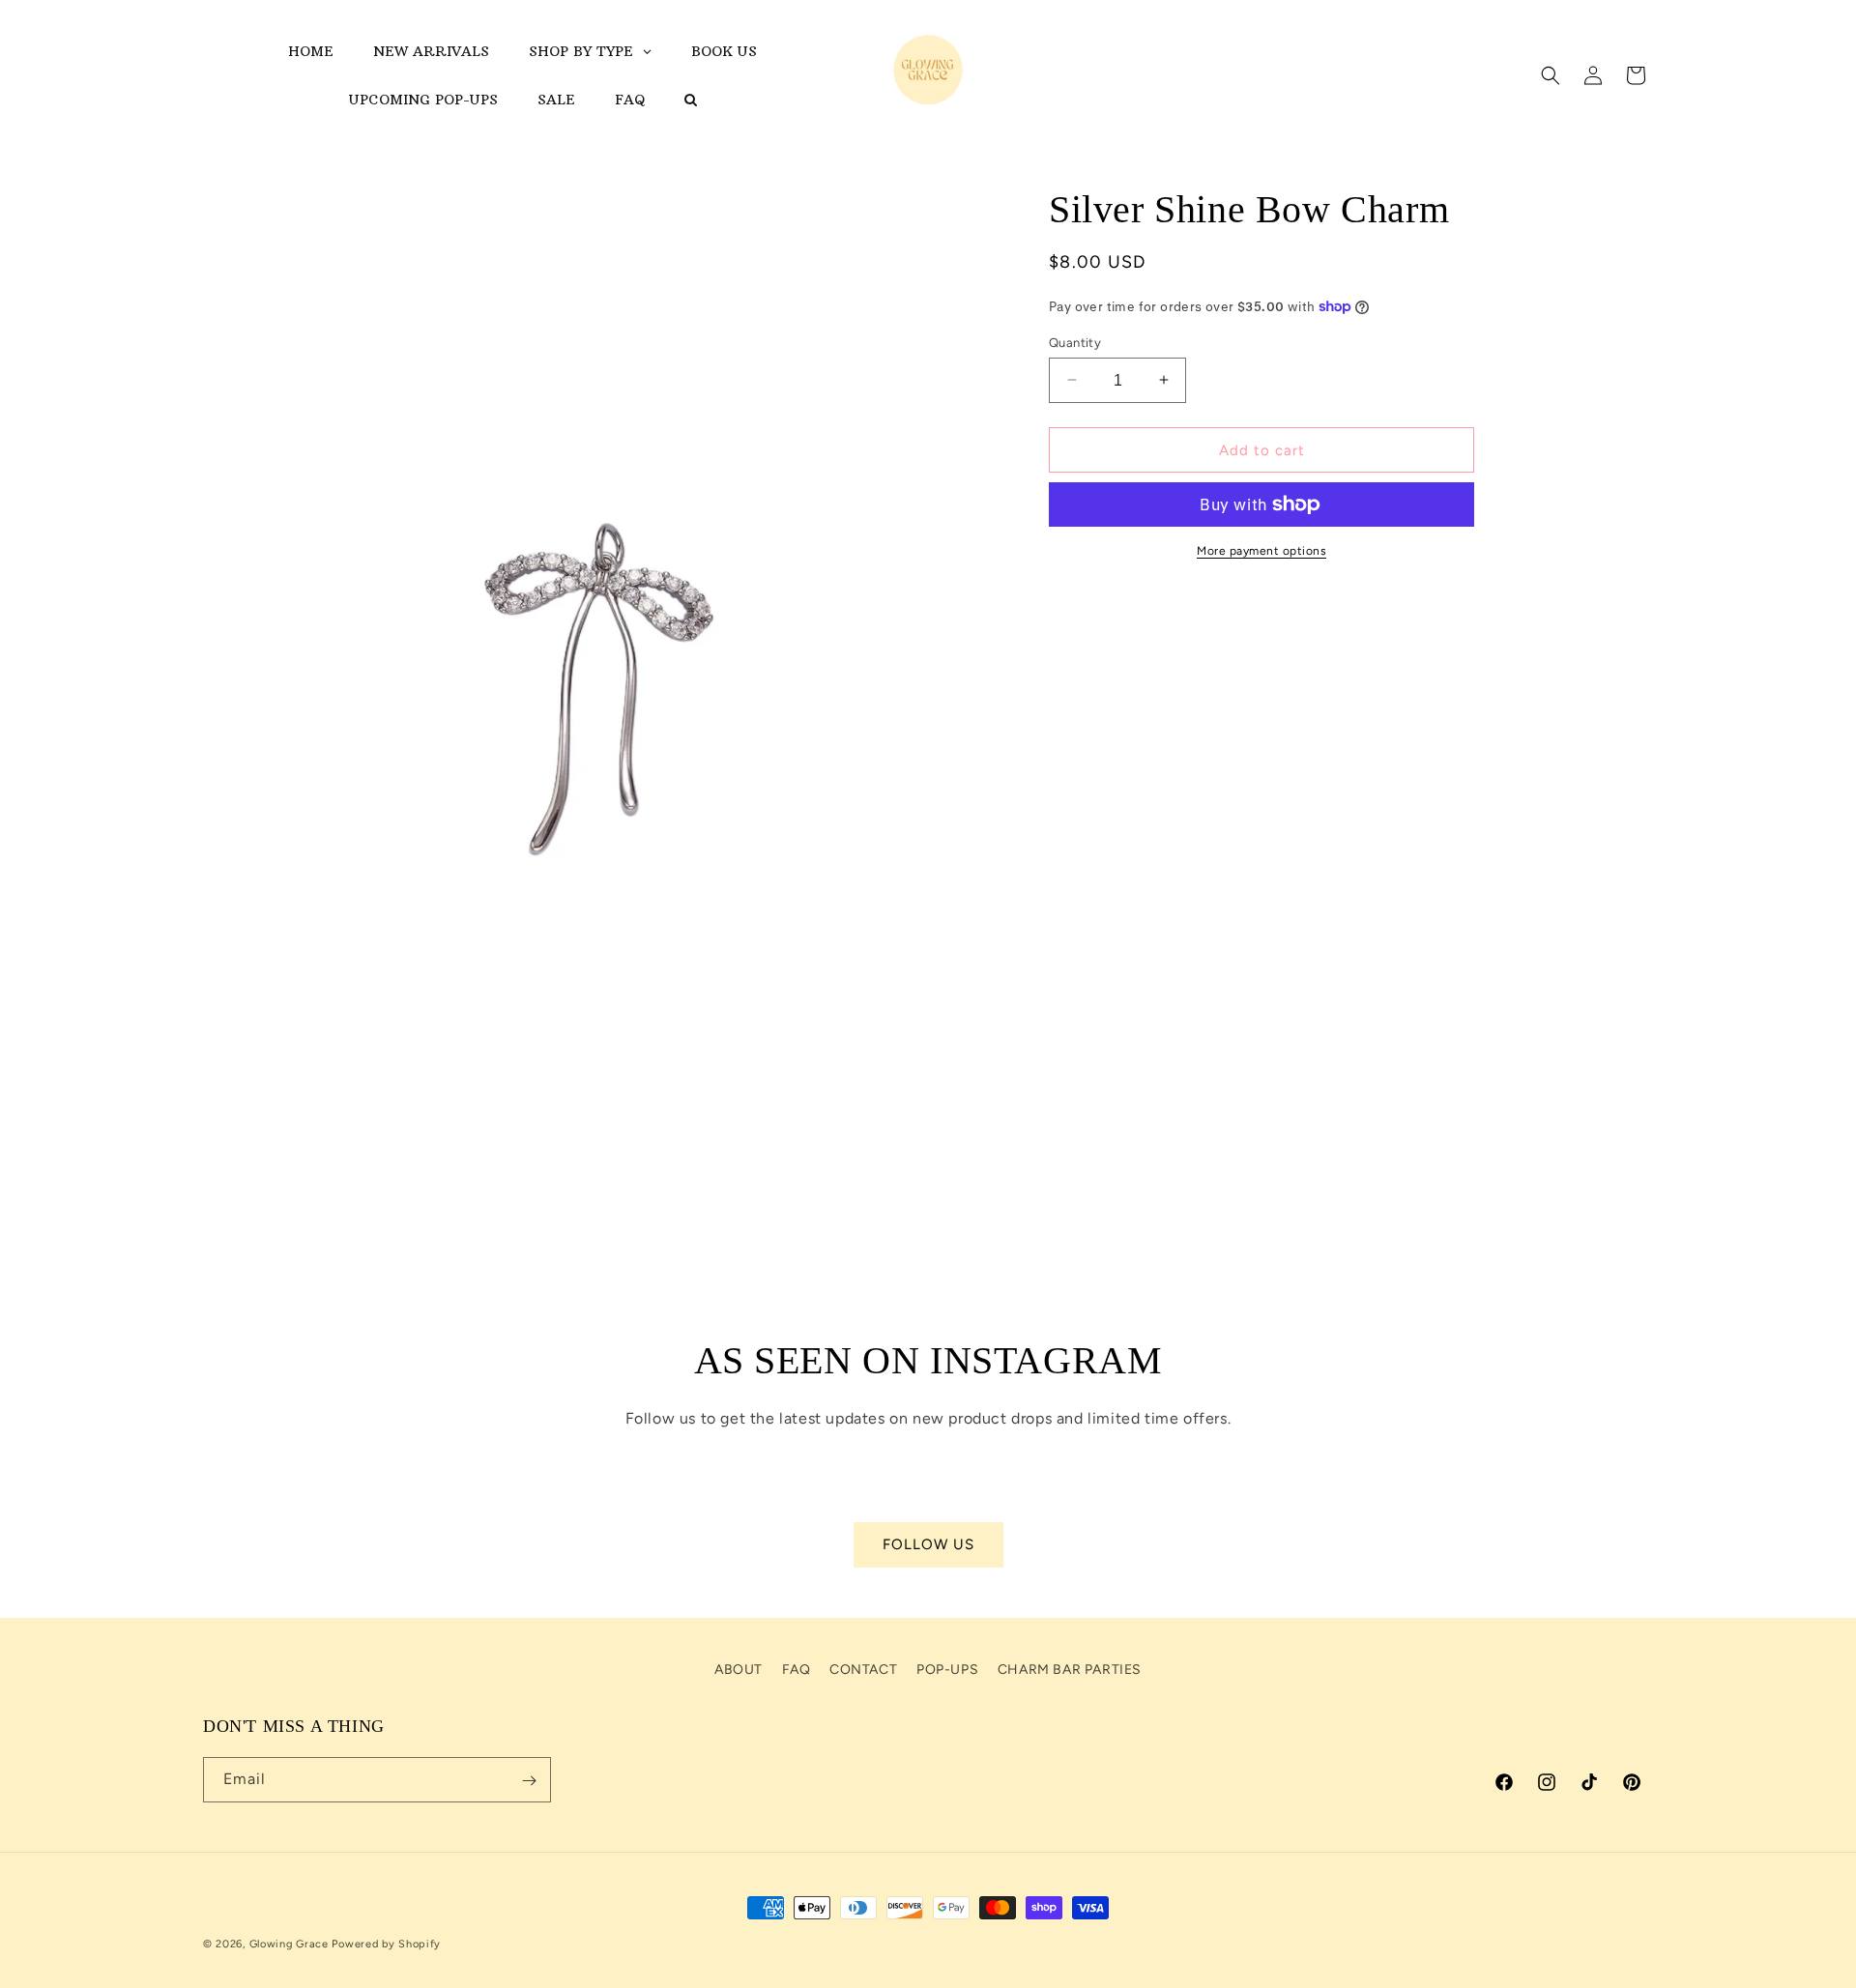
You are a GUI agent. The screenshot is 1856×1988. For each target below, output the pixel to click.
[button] (1551, 75)
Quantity (1075, 342)
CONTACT (863, 1670)
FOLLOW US (928, 1545)
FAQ (797, 1670)
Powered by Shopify (386, 1944)
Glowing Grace (289, 1944)
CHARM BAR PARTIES (1070, 1670)
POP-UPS (947, 1670)
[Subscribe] (529, 1781)
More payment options (1261, 551)
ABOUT (739, 1670)
